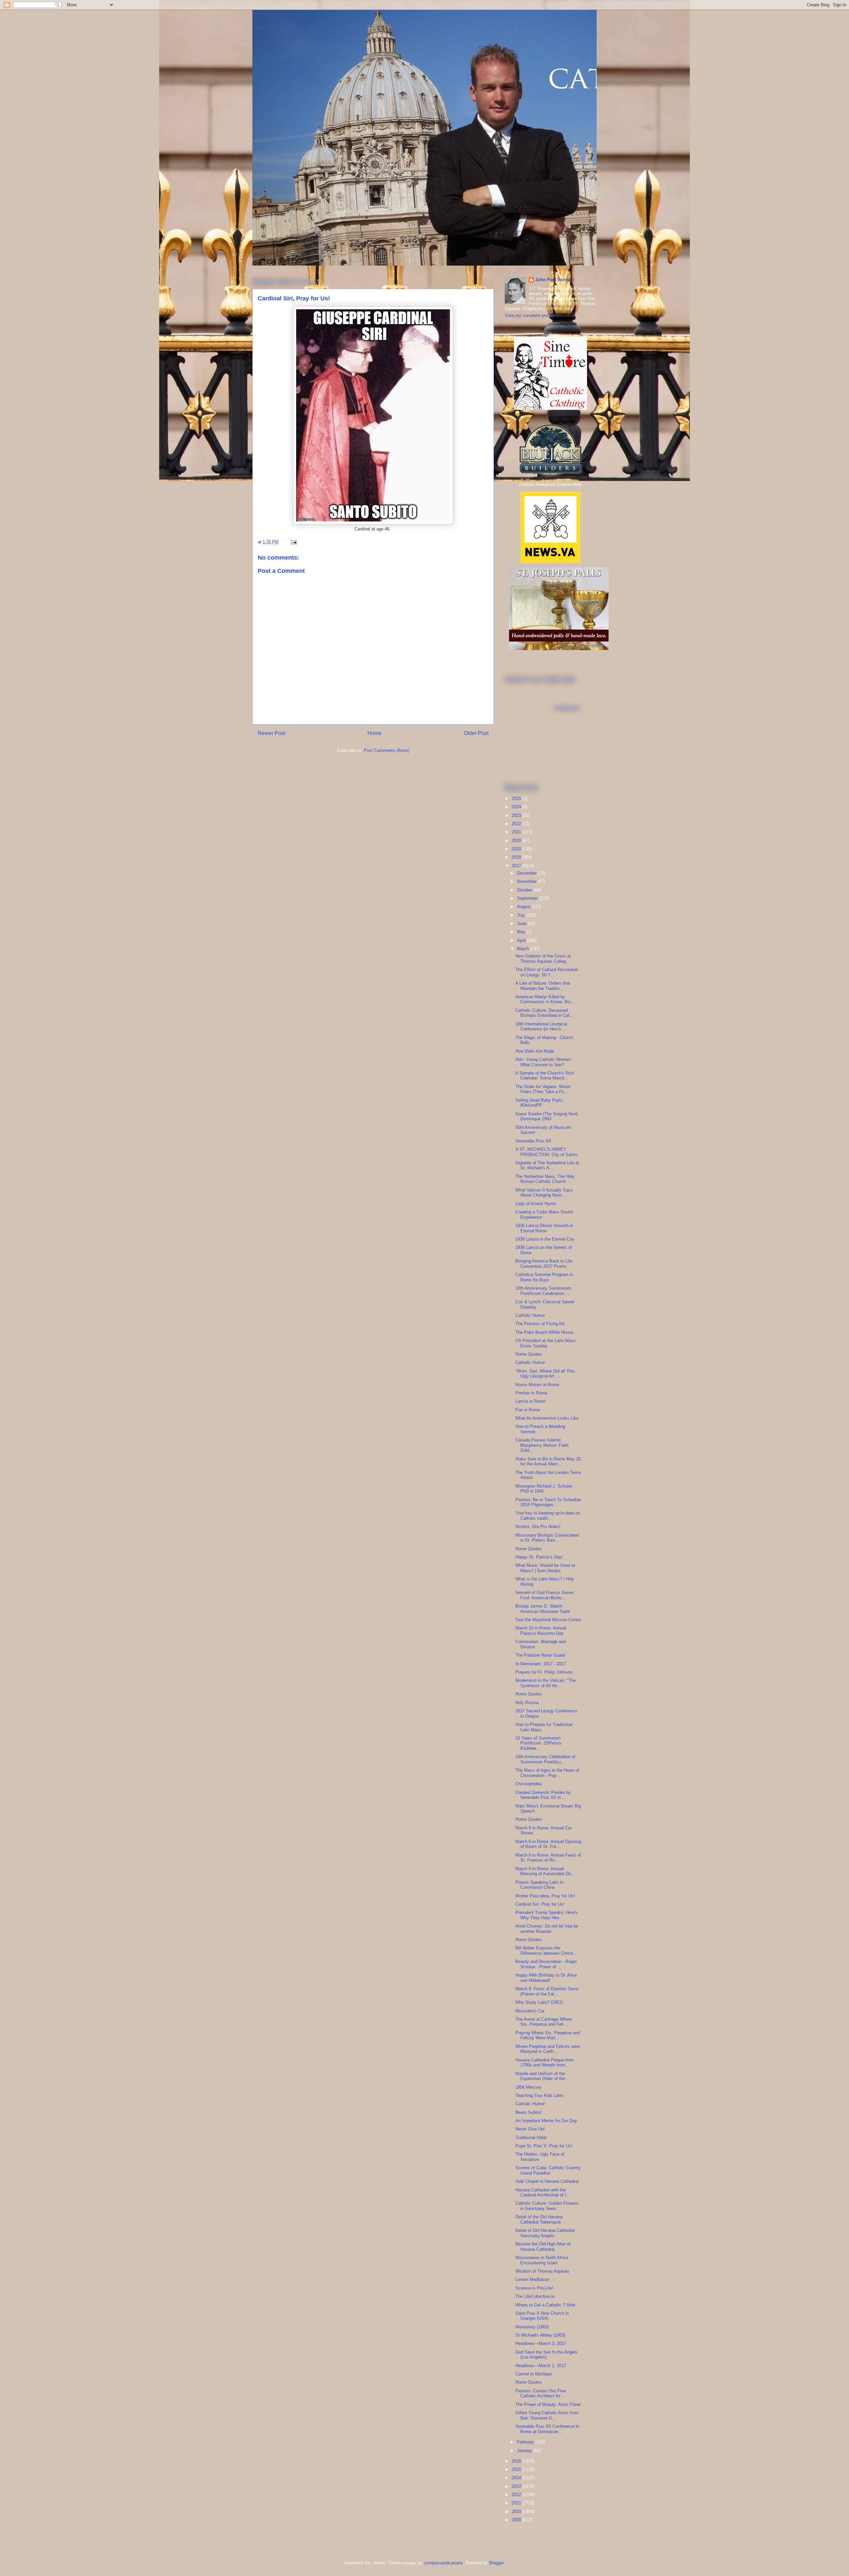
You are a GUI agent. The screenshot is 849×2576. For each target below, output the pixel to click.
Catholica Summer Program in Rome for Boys (544, 1277)
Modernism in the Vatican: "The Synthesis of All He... (546, 1683)
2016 (517, 2461)
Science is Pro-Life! (534, 2288)
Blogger (496, 2563)
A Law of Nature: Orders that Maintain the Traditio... (543, 986)
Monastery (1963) (532, 2327)
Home (375, 733)
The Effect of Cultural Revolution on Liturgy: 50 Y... (547, 972)
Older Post (476, 733)
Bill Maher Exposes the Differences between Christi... (546, 1951)
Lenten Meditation (532, 2279)
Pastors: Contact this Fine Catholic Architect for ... (541, 2393)
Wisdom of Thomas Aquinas (542, 2271)
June (522, 923)
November (527, 881)
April (522, 940)
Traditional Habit (531, 2138)
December (527, 873)
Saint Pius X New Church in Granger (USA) (542, 2316)
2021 (517, 832)
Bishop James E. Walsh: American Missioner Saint (543, 1609)
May (522, 932)
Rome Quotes (529, 1354)
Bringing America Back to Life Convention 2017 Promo (544, 1264)
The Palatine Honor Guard (540, 1655)
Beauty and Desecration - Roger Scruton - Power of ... (546, 1964)
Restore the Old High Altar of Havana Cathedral (543, 2247)
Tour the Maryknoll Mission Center (548, 1620)
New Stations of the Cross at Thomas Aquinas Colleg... (543, 959)
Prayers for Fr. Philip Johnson (544, 1672)
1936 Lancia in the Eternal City (545, 1239)
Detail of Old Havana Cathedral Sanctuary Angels (545, 2233)
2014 (517, 2478)
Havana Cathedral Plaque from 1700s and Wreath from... (545, 2063)
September (528, 898)
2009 (517, 2520)
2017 (517, 866)
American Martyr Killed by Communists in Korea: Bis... (545, 999)
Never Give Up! (530, 2129)
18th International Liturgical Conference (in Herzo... (541, 1027)
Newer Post (271, 733)
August (524, 907)
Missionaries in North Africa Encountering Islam (542, 2260)
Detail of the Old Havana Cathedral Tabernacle (539, 2219)
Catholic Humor (530, 1315)
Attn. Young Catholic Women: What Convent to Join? (544, 1062)
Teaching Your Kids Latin (539, 2095)
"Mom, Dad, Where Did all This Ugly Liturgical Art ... (545, 1374)
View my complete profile (529, 315)
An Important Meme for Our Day (546, 2121)
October (525, 890)
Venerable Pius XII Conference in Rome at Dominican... (547, 2429)
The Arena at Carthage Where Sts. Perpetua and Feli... (544, 2022)
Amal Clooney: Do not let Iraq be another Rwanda (547, 1929)
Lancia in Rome (530, 1401)
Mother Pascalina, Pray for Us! (545, 1896)
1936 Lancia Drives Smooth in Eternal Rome (544, 1228)
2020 (517, 841)
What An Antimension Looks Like (547, 1418)
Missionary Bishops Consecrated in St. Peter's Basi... (547, 1538)
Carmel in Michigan (534, 2374)
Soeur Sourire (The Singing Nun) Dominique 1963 (546, 1116)
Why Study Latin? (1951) (539, 2002)
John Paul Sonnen (554, 280)
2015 (517, 2469)
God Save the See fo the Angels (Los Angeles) (546, 2355)
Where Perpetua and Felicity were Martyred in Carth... (548, 2049)
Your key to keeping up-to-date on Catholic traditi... (548, 1516)
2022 (517, 824)
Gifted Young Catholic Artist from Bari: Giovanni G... (547, 2415)
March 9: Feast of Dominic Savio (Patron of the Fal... (547, 1991)
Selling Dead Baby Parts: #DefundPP (540, 1103)
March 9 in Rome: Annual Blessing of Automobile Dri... (545, 1871)
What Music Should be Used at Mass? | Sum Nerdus (545, 1568)
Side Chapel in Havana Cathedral (547, 2181)
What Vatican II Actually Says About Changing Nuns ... (544, 1193)
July (522, 915)
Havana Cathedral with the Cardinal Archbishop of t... (543, 2193)
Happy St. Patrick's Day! (539, 1557)
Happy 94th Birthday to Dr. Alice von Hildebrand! (546, 1978)
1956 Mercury (528, 2087)
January (525, 2451)
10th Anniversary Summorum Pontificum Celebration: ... (543, 1291)
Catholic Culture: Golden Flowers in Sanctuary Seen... (547, 2206)
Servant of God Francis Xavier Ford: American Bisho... (545, 1595)
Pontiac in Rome (531, 1393)
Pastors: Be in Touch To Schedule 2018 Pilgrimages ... (548, 1502)
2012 (517, 2495)
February (526, 2442)
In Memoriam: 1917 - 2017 (541, 1664)
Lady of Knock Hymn (536, 1204)
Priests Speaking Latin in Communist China (539, 1885)
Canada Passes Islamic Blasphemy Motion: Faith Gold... (542, 1445)
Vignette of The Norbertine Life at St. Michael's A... (547, 1165)
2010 (517, 2512)
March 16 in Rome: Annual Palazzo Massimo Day (541, 1631)
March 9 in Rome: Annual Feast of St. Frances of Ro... (548, 1858)
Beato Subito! (528, 2112)
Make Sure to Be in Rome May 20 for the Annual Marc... (548, 1462)
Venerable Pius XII (533, 1141)
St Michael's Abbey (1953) (540, 2335)
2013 (517, 2486)
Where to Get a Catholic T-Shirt (545, 2305)
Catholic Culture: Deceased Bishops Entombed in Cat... (544, 1013)
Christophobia (528, 1784)
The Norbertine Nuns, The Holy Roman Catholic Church (545, 1179)
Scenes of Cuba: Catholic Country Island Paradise (548, 2170)
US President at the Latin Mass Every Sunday (546, 1343)
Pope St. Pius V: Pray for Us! (544, 2146)
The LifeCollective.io (535, 2296)
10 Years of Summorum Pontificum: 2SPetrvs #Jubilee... (538, 1743)
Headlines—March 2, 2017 (541, 2366)
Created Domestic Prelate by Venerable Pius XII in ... (543, 1795)
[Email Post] (293, 542)
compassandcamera (443, 2563)
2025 (517, 798)
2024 (517, 807)
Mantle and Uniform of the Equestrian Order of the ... (543, 2076)
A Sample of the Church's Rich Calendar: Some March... (545, 1076)
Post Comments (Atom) (387, 750)
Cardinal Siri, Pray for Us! (540, 1904)
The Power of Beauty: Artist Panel (548, 2404)
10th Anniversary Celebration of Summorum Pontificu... (545, 1759)
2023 (517, 815)
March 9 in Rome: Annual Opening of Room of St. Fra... (548, 1844)
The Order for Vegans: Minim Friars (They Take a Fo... (543, 1089)
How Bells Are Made (535, 1051)
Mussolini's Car (530, 2011)
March (524, 949)
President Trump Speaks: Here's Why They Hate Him (547, 1915)
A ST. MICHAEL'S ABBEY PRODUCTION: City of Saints (547, 1152)
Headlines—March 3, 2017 (541, 2343)
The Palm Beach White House (544, 1332)
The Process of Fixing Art (540, 1324)
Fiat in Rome (528, 1410)
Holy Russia (527, 1703)
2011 (517, 2503)
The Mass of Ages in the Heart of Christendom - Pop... (547, 1773)
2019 (517, 849)
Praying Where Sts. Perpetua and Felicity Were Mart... (548, 2035)
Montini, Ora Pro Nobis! (538, 1527)
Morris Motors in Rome (537, 1385)
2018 (517, 857)
